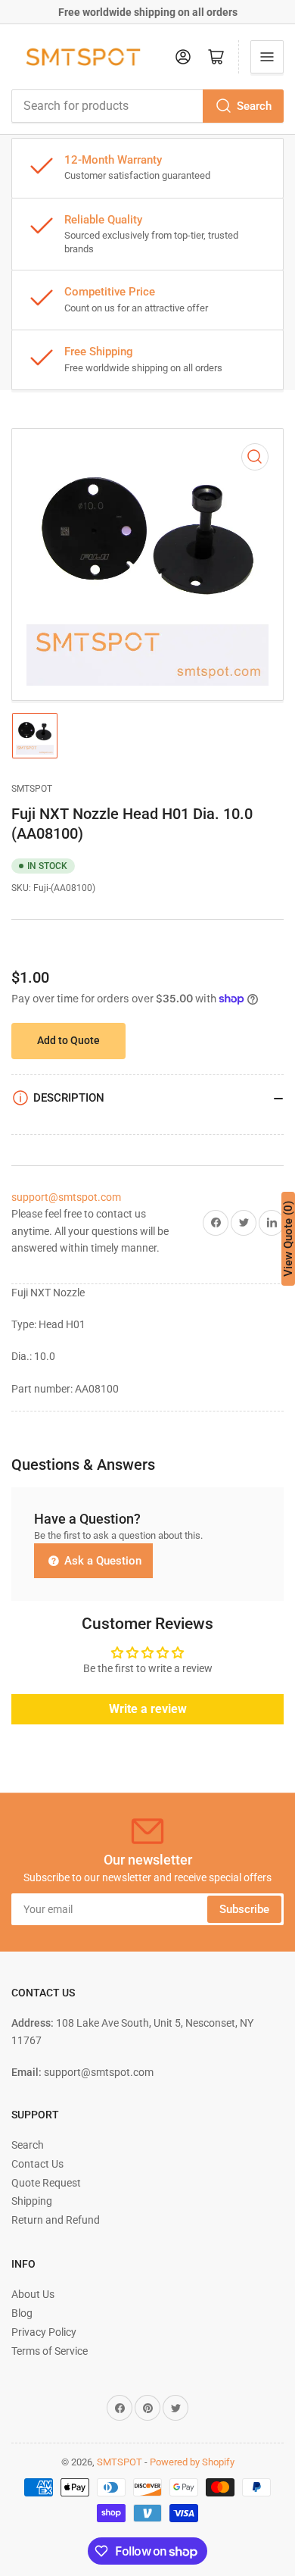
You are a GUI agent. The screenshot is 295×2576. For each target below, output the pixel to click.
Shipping (32, 2201)
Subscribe (244, 1909)
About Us (33, 2294)
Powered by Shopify (192, 2462)
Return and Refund (56, 2220)
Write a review (148, 1709)
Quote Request (46, 2183)
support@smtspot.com (66, 1197)
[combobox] (147, 106)
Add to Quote (68, 1040)
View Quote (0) (288, 1239)
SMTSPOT (32, 789)
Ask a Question (101, 1561)
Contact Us (37, 2164)
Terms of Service (50, 2351)
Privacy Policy (44, 2332)
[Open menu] (267, 57)
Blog (22, 2313)
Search (254, 106)
